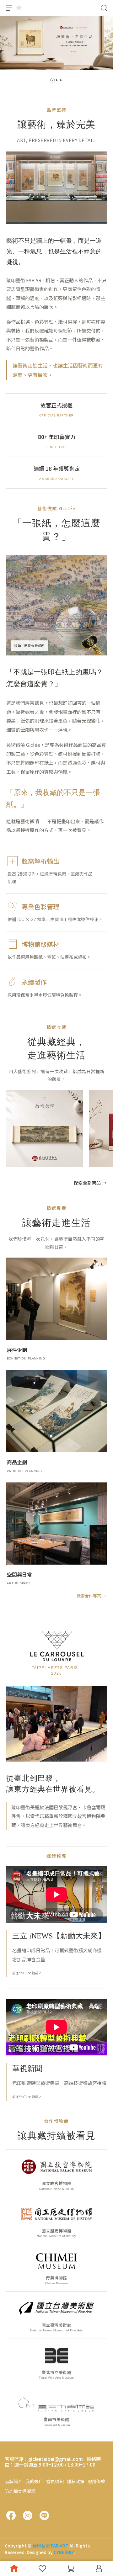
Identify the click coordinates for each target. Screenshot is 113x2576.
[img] (56, 605)
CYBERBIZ (64, 2552)
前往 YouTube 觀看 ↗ (27, 1973)
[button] (53, 80)
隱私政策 (76, 2481)
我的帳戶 (34, 2481)
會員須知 (55, 2481)
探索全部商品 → (90, 1183)
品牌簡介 (13, 2481)
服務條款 (96, 2481)
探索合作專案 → (91, 1596)
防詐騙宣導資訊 (20, 2491)
